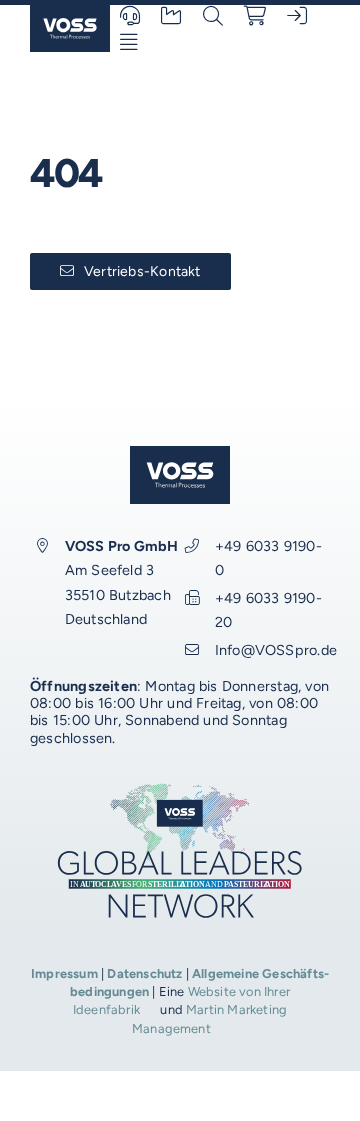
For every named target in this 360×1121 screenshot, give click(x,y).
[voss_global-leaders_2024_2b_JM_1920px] (180, 788)
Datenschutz (144, 973)
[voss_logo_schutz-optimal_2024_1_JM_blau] (70, 12)
